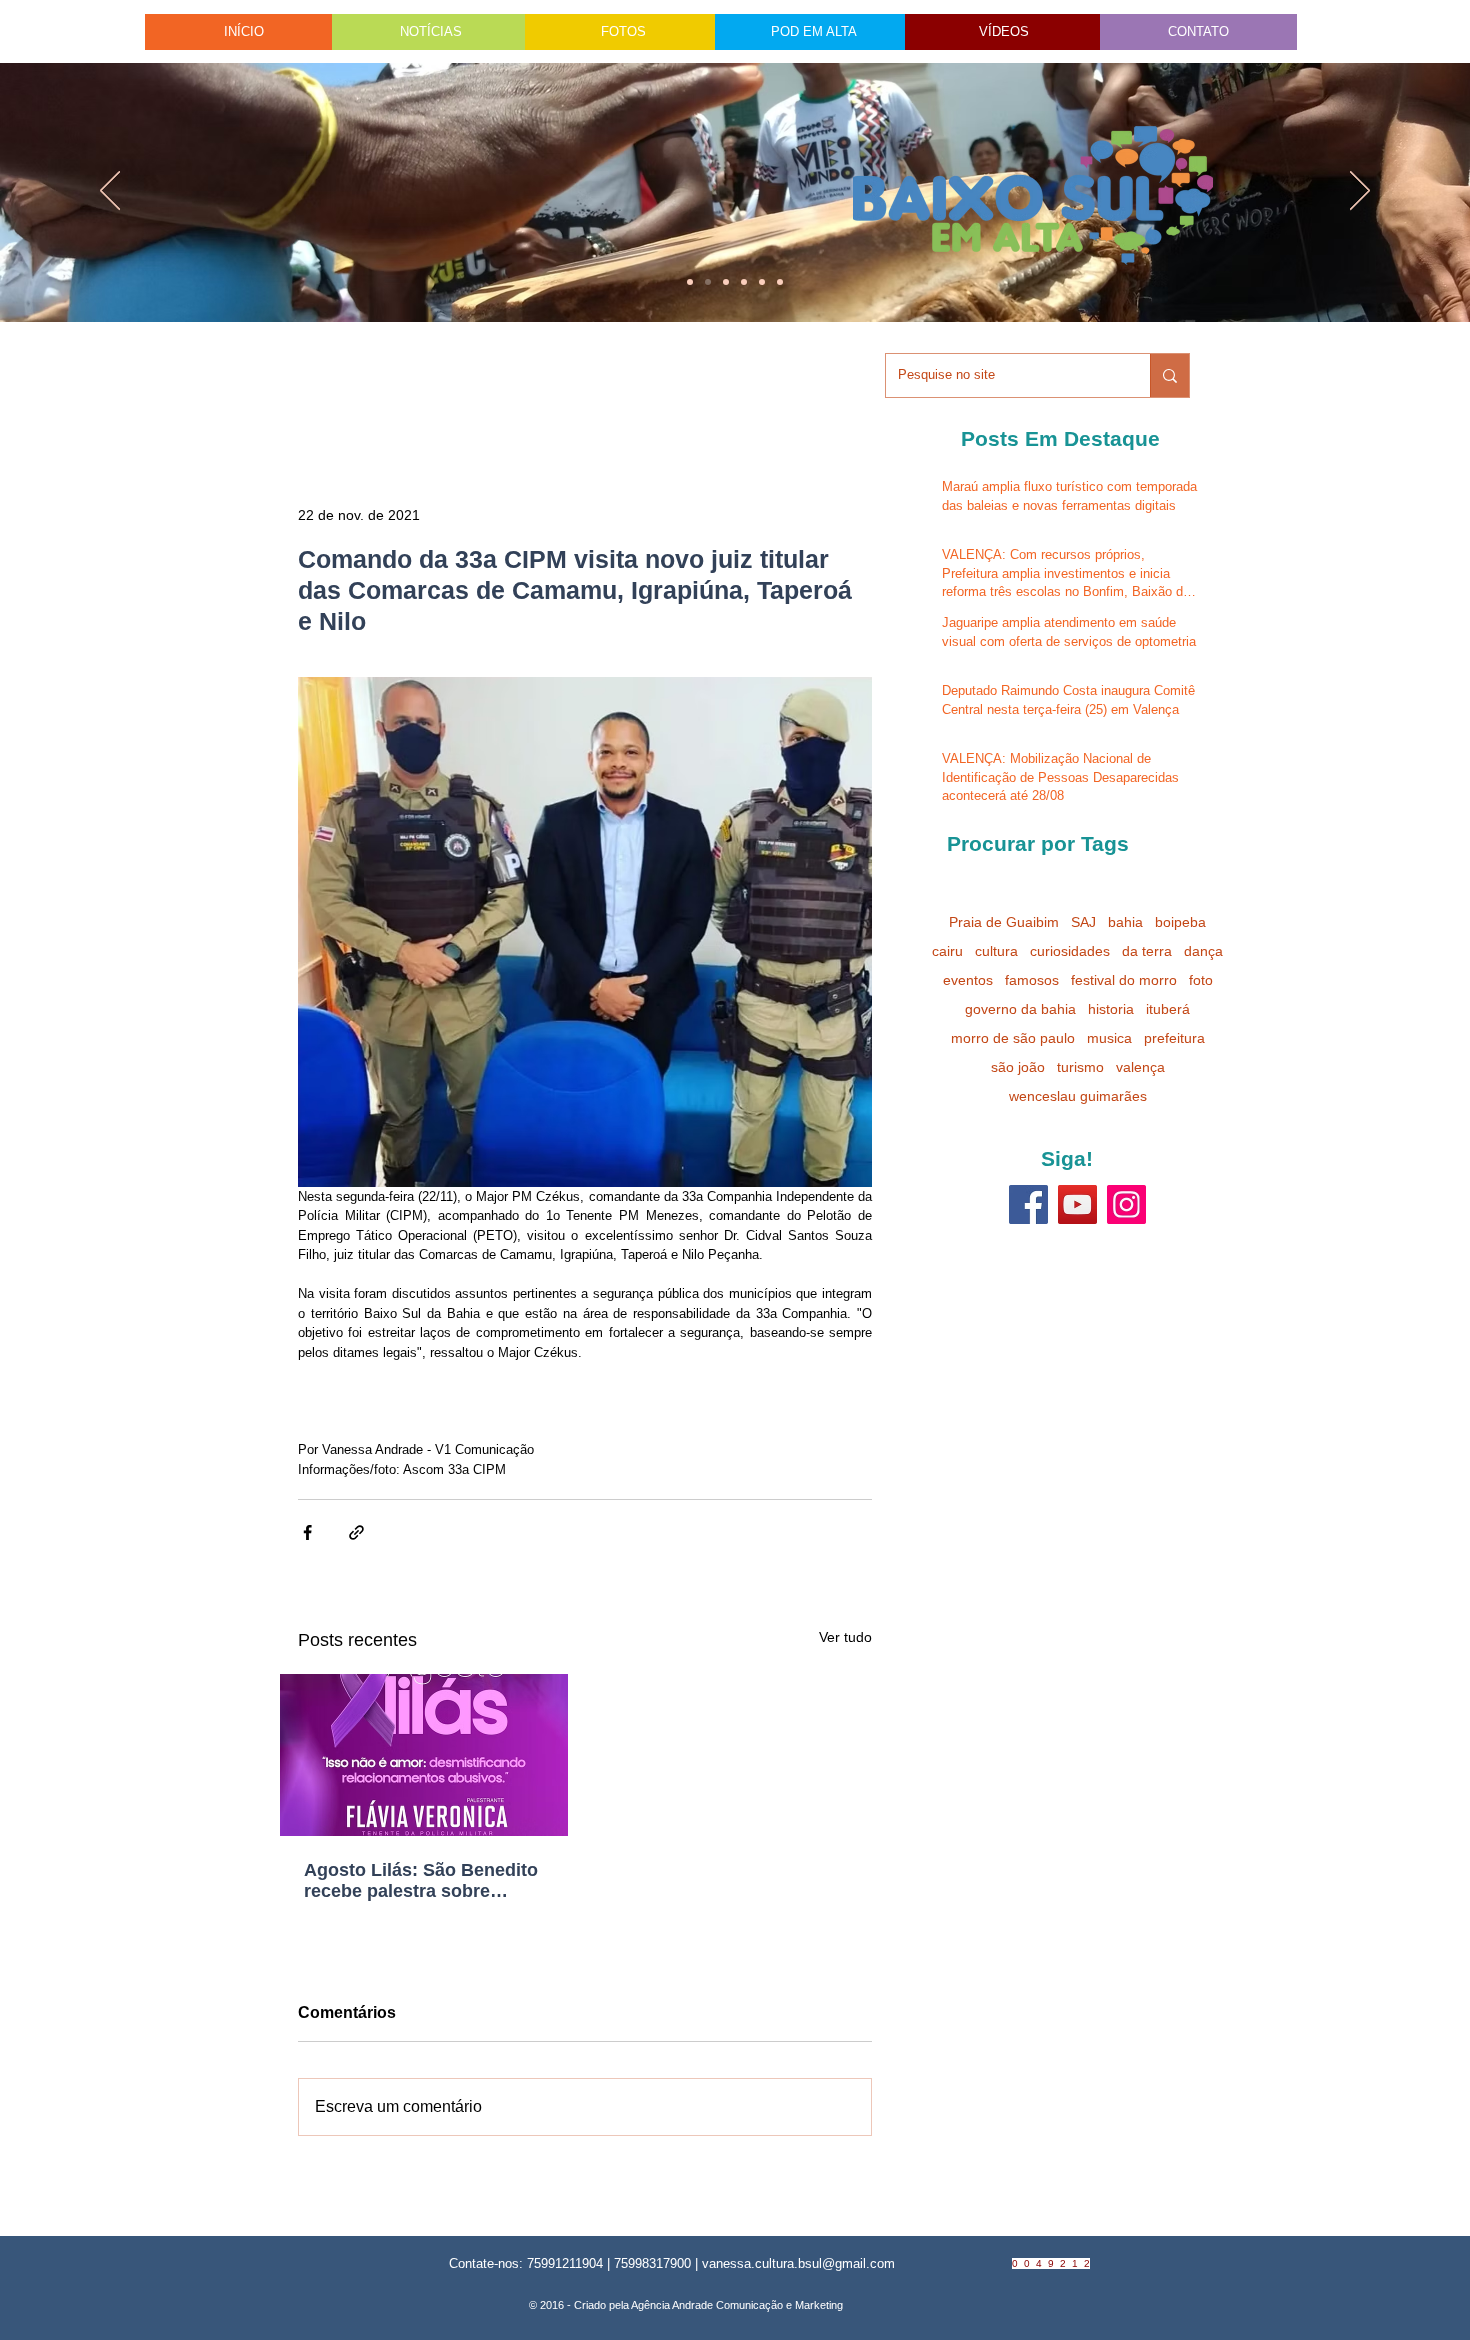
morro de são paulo (1013, 1038)
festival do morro (1124, 980)
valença (1140, 1067)
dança (1203, 951)
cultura (996, 951)
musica (1109, 1038)
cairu (947, 951)
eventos (968, 980)
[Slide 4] (708, 282)
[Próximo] (1360, 192)
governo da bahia (1020, 1009)
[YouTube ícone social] (1077, 1204)
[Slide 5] (762, 282)
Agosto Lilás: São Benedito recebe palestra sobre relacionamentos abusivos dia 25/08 (421, 1881)
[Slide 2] (744, 282)
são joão (1018, 1067)
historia (1111, 1009)
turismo (1080, 1067)
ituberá (1168, 1009)
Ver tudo (845, 1637)
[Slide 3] (780, 282)
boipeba (1180, 922)
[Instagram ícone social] (1126, 1204)
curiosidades (1070, 951)
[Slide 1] (690, 282)
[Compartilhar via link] (356, 1532)
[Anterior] (110, 192)
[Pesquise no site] (1169, 375)
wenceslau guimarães (1078, 1096)
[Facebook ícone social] (1028, 1204)
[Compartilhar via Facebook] (307, 1532)
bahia (1125, 922)
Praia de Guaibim (1004, 922)
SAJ (1083, 922)
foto (1201, 980)
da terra (1147, 951)
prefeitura (1174, 1038)
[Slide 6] (726, 282)
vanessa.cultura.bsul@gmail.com (798, 2263)
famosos (1032, 980)
